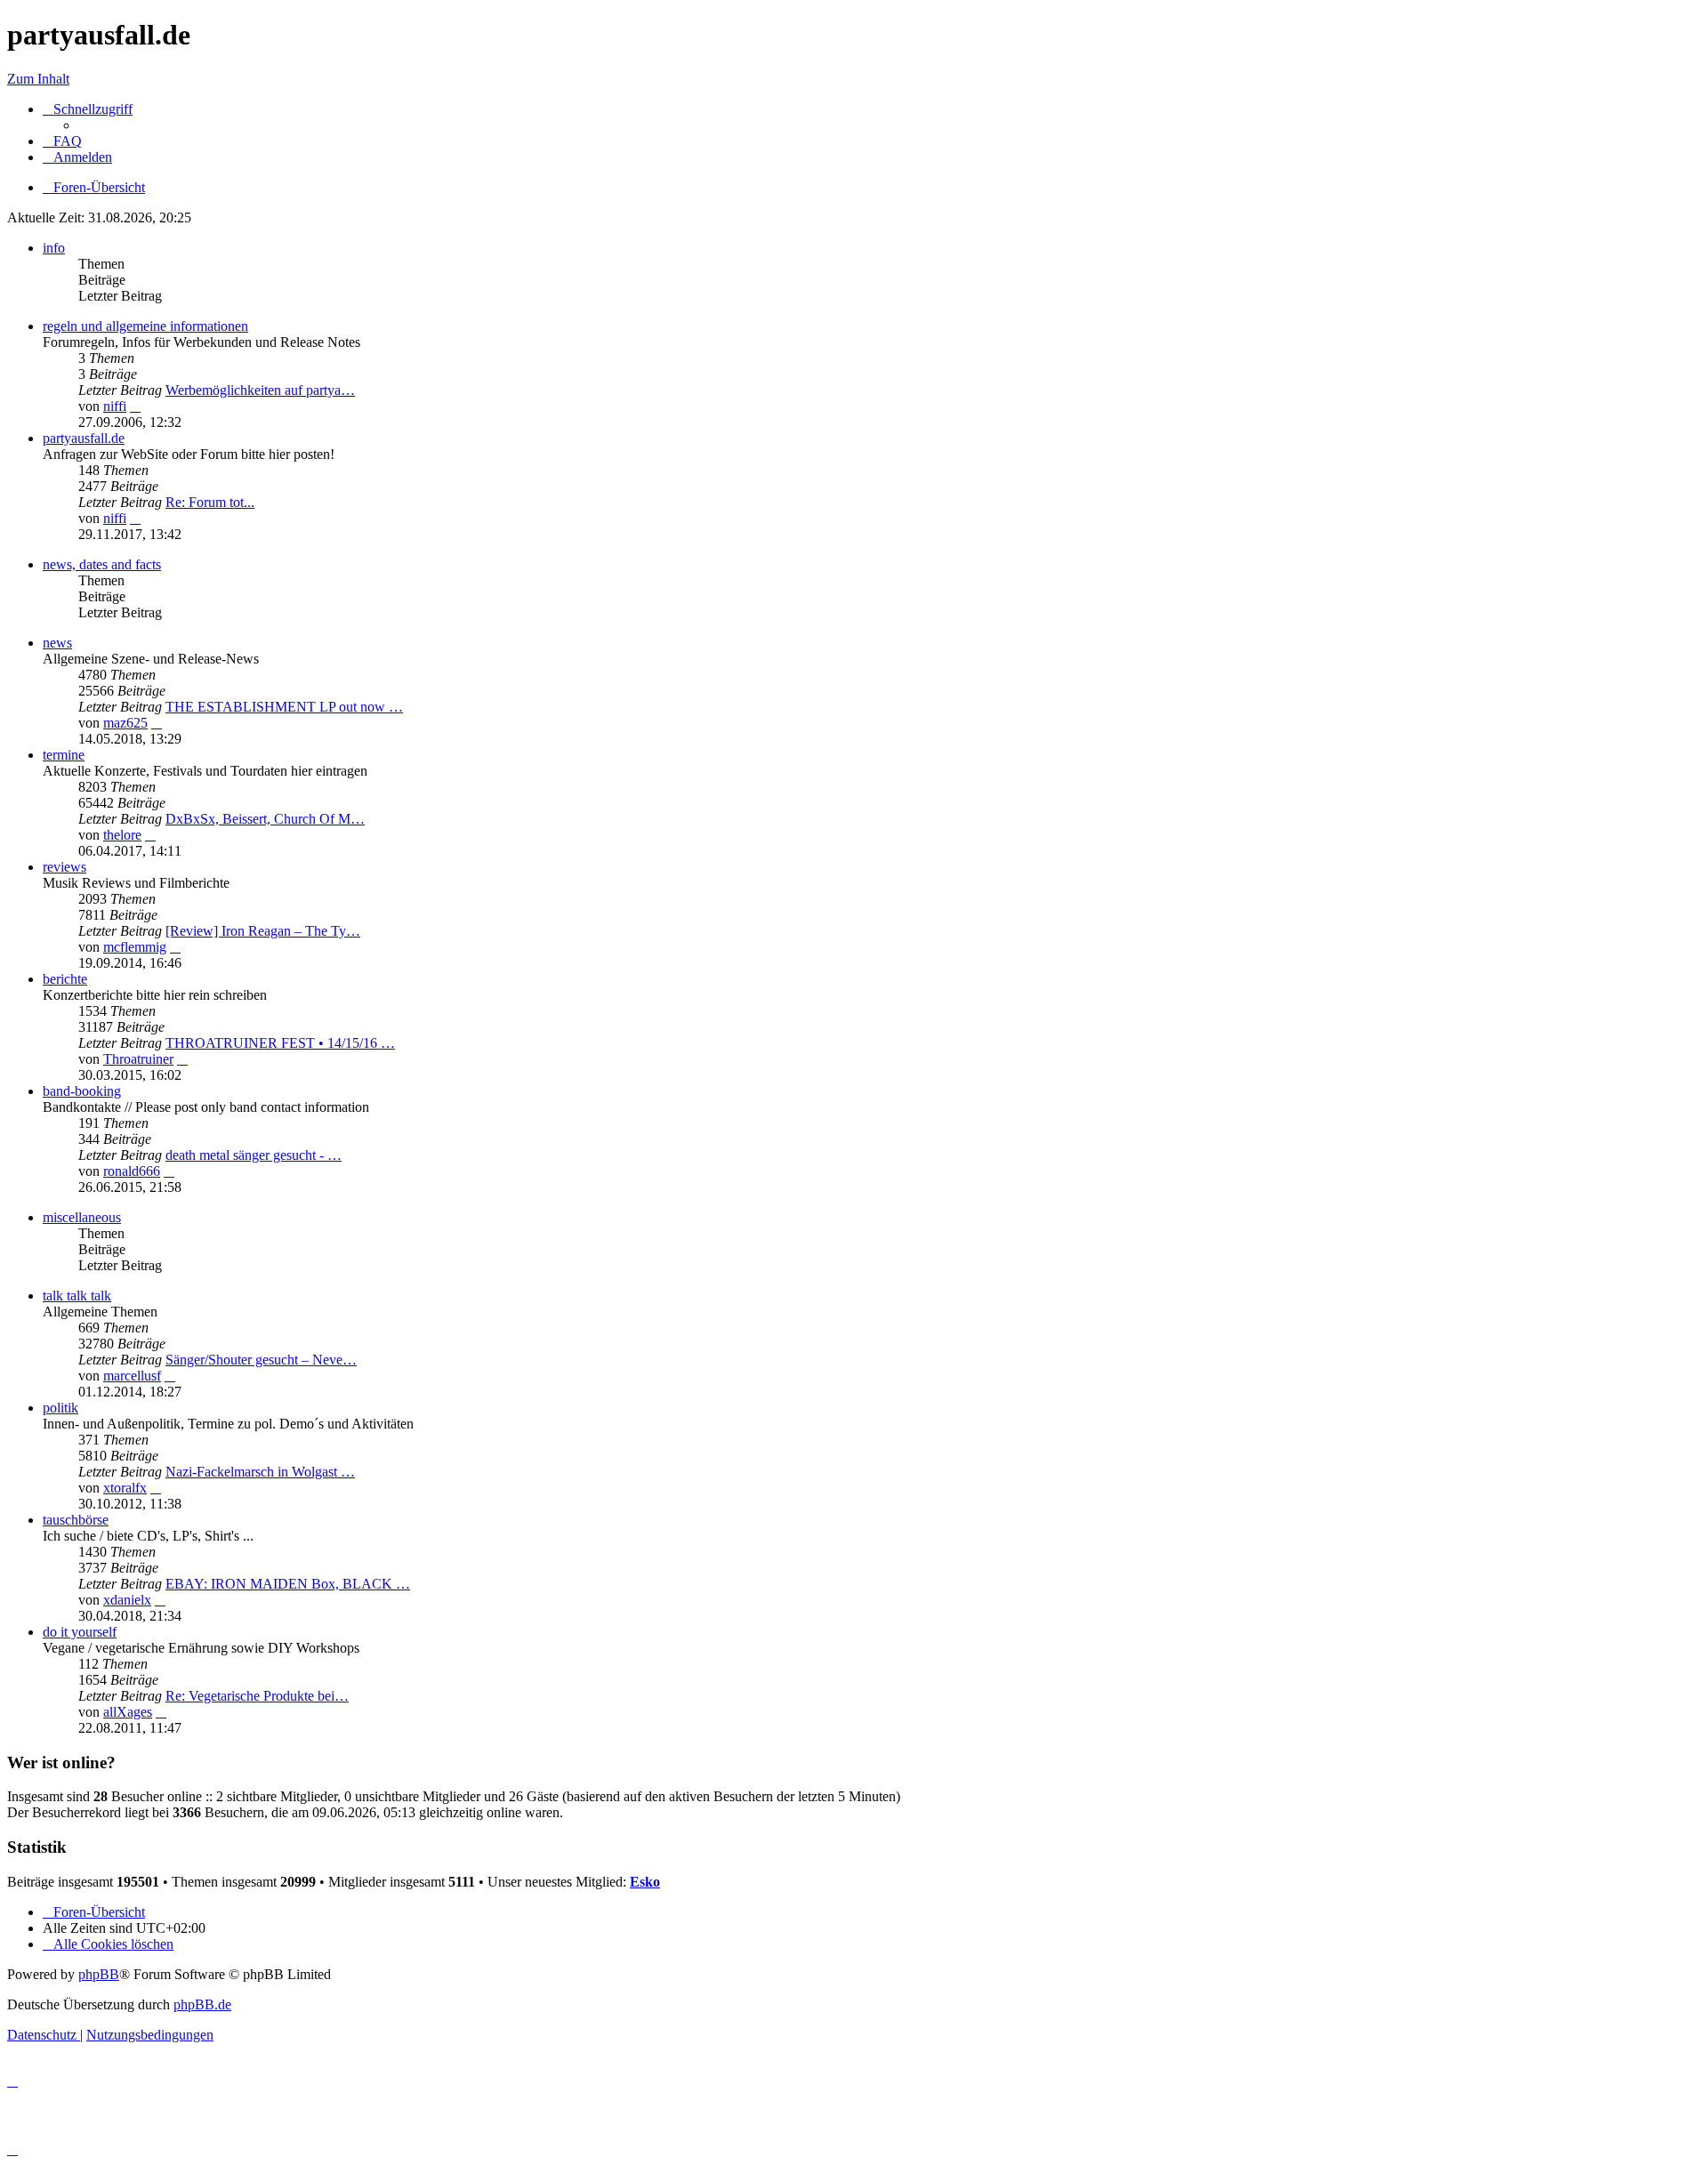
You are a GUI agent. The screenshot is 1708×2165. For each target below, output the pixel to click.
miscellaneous (82, 1217)
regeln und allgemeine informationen (145, 326)
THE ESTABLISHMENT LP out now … (284, 707)
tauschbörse (76, 1520)
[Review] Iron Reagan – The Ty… (263, 931)
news (57, 643)
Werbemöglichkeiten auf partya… (260, 390)
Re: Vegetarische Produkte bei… (257, 1696)
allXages (128, 1712)
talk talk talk (77, 1296)
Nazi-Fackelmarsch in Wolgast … (260, 1472)
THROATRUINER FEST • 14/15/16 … (280, 1043)
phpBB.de (202, 2004)
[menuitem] (62, 141)
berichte (65, 979)
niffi (115, 406)
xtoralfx (125, 1488)
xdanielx (127, 1600)
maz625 (125, 723)
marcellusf (132, 1376)
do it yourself (80, 1632)
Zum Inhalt (38, 79)
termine (64, 755)
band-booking (82, 1091)
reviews (64, 867)
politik (60, 1408)
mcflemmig (135, 947)
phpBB (99, 1974)
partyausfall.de (84, 438)
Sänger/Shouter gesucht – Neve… (261, 1360)
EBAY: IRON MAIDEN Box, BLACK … (288, 1584)
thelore (122, 835)
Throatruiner (138, 1059)
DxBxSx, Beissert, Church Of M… (265, 819)
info (54, 248)
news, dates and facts (102, 564)
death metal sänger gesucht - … (254, 1155)
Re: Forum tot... (210, 502)
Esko (645, 1882)
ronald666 (132, 1171)
